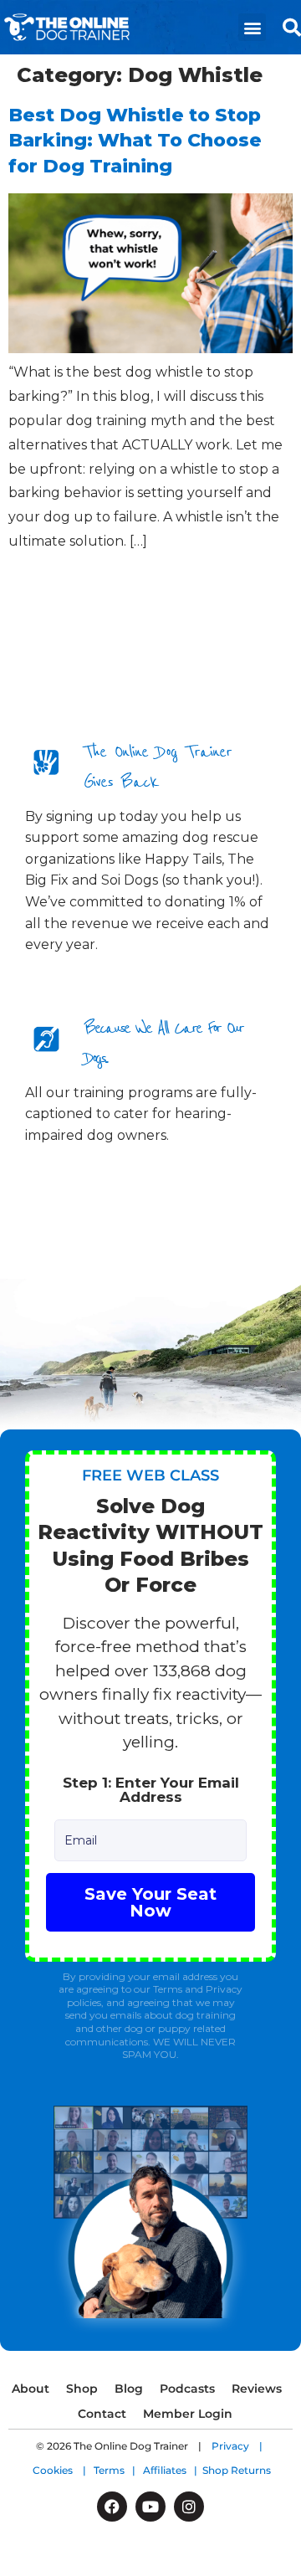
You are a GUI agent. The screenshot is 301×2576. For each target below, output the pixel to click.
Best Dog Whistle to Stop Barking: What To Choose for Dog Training (135, 141)
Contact (102, 2414)
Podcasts (187, 2389)
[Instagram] (189, 2507)
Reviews (257, 2389)
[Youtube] (150, 2507)
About (31, 2389)
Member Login (188, 2414)
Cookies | (63, 2470)
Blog (129, 2389)
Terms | (118, 2470)
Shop (82, 2389)
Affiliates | (173, 2470)
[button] (252, 27)
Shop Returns (237, 2470)
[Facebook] (112, 2507)
